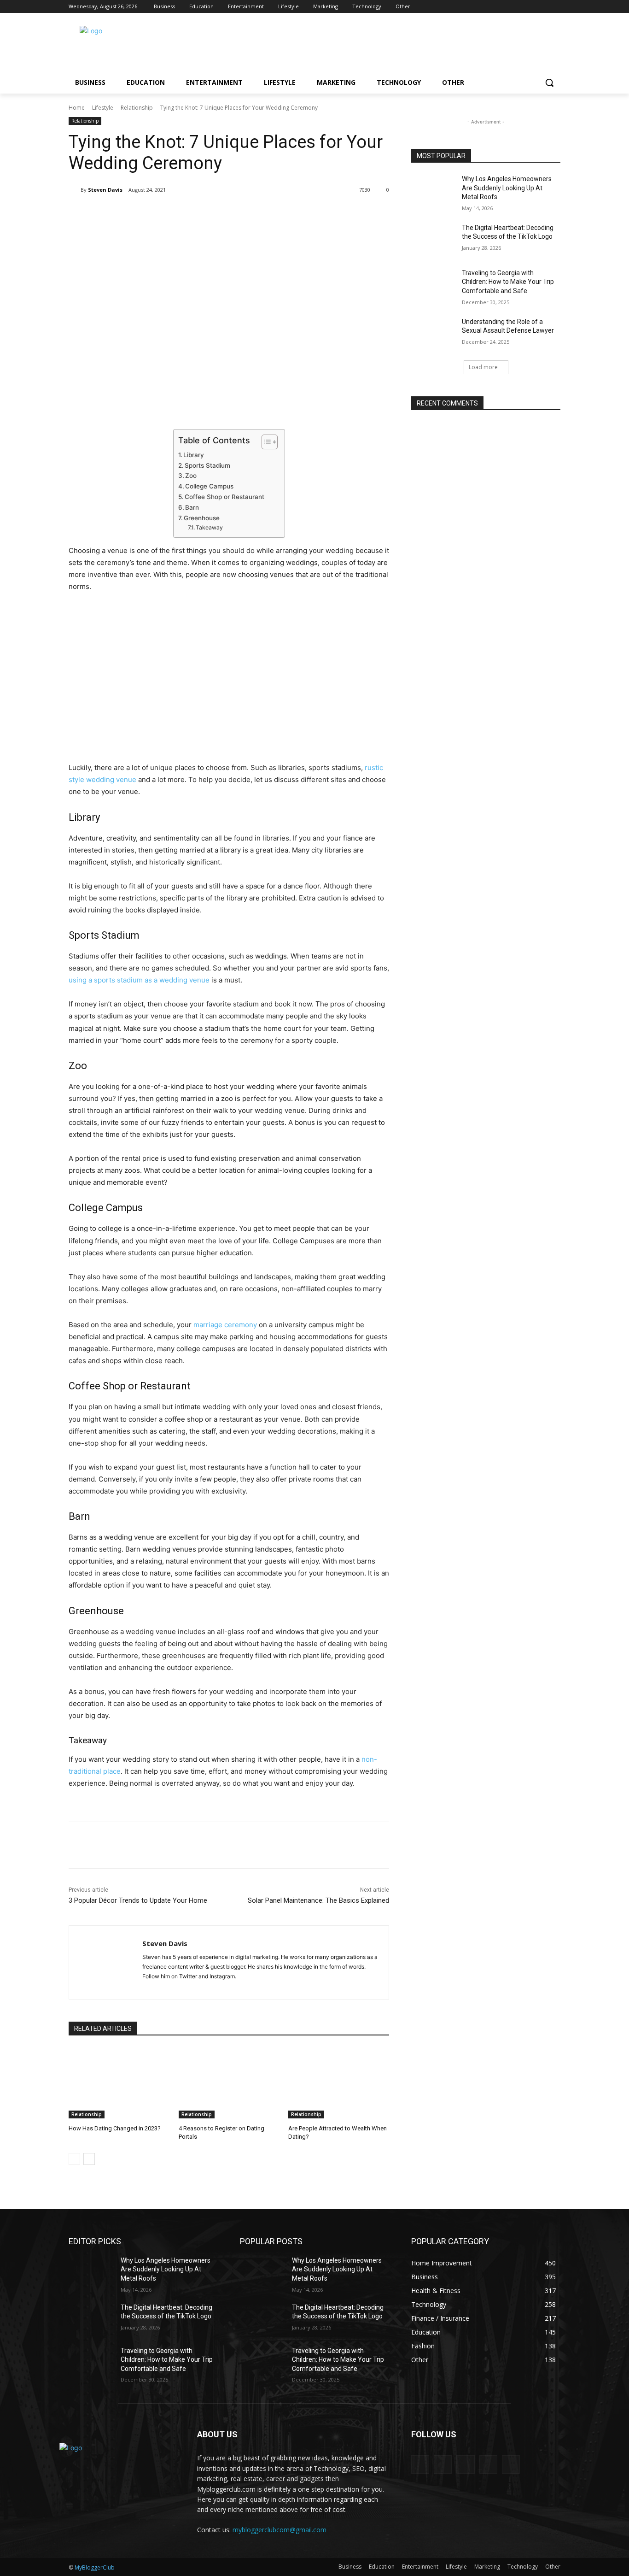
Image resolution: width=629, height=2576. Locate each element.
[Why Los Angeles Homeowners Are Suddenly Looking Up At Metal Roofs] (434, 190)
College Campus (209, 486)
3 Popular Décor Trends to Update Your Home (138, 1900)
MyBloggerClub (95, 2567)
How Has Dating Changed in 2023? (115, 2128)
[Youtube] (555, 7)
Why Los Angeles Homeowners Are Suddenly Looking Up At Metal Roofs (507, 188)
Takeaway (209, 527)
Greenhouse (202, 518)
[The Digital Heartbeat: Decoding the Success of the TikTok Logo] (434, 239)
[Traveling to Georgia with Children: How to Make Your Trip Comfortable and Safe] (434, 284)
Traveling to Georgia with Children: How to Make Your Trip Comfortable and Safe (508, 282)
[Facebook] (504, 7)
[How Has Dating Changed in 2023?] (119, 2083)
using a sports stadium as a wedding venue (139, 980)
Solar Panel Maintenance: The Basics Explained (318, 1900)
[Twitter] (156, 213)
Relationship (137, 108)
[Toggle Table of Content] (265, 442)
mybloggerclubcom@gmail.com (280, 2530)
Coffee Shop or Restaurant (224, 497)
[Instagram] (517, 7)
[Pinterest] (542, 7)
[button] (549, 82)
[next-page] (89, 2159)
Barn (192, 507)
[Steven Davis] (75, 190)
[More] (220, 213)
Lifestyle (103, 108)
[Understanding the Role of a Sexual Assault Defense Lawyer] (434, 333)
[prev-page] (74, 2159)
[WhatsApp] (198, 213)
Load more (483, 367)
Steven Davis (105, 190)
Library (194, 455)
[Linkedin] (530, 7)
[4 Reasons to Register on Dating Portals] (229, 2083)
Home (77, 108)
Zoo (191, 476)
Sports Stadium (207, 465)
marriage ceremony (225, 1325)
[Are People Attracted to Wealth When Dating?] (339, 2083)
